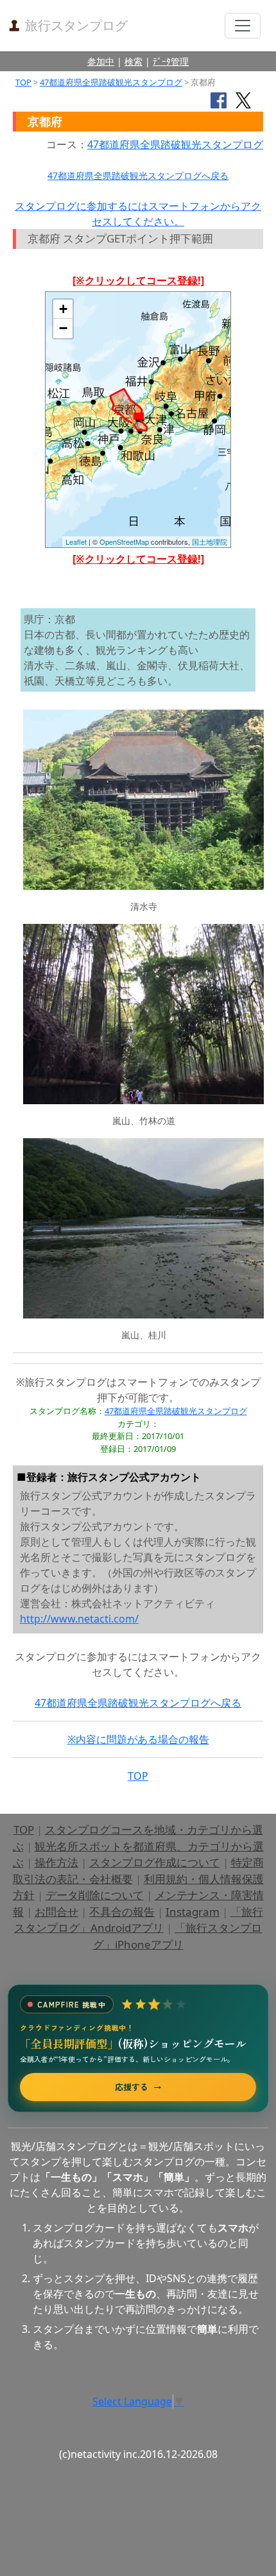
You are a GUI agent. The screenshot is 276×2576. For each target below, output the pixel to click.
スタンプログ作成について (155, 1862)
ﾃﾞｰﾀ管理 (171, 61)
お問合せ (56, 1912)
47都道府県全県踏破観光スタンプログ (111, 82)
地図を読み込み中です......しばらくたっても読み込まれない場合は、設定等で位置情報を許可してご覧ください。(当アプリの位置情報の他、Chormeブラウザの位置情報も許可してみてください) (138, 424)
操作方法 (56, 1862)
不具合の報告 (122, 1912)
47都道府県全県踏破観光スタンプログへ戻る (138, 175)
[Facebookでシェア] (219, 99)
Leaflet (76, 542)
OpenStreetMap (124, 542)
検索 (134, 61)
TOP (23, 82)
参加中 (101, 61)
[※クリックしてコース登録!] (138, 280)
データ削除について (95, 1895)
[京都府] (138, 419)
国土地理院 (210, 542)
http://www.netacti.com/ (79, 1619)
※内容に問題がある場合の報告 (138, 1739)
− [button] (63, 328)
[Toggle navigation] (243, 26)
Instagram (193, 1912)
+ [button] (63, 309)
